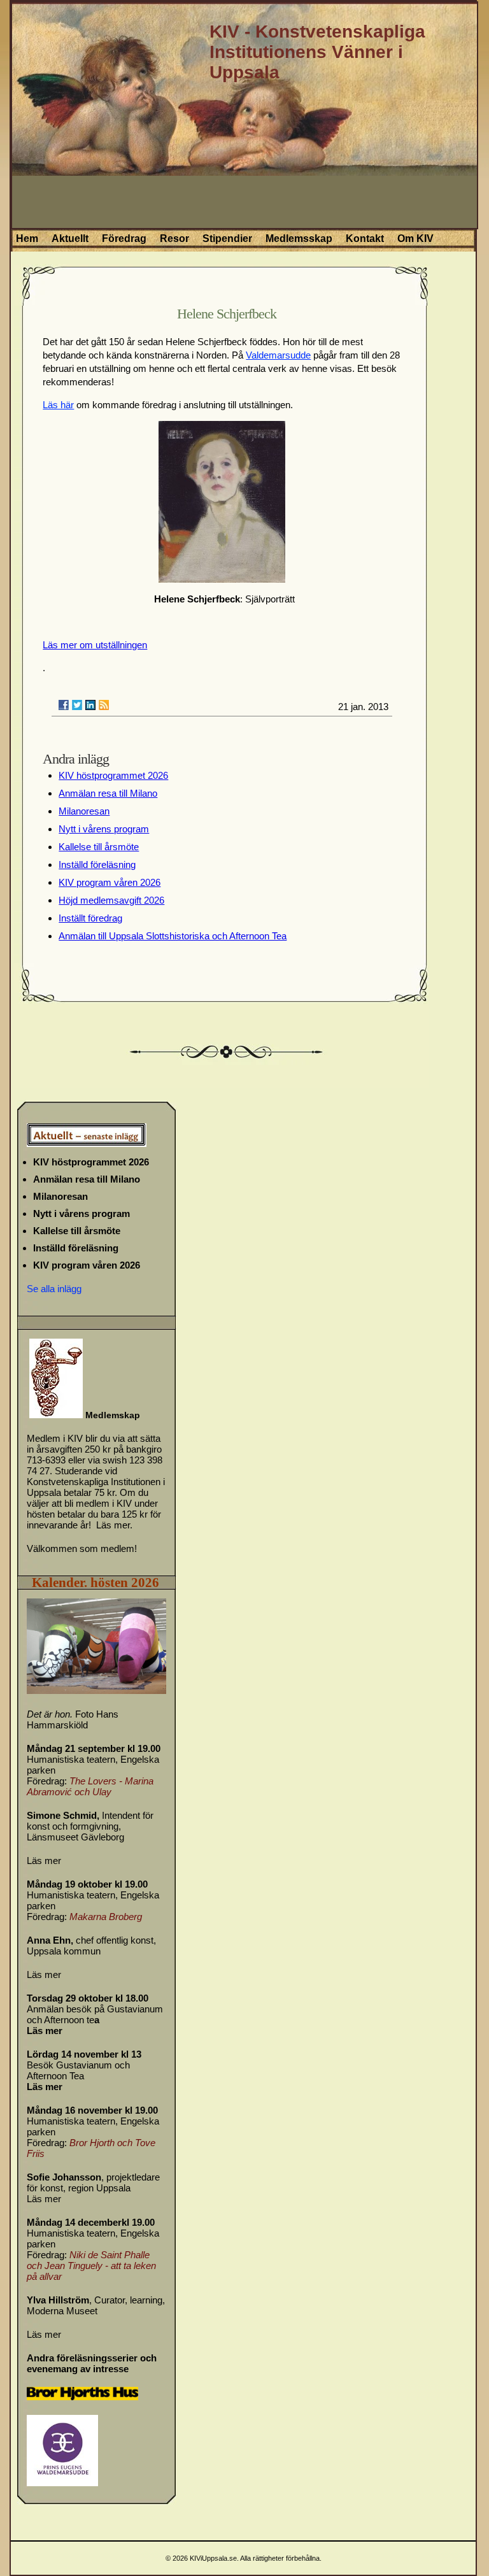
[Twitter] (77, 705)
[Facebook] (64, 705)
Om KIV (415, 238)
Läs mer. (114, 1525)
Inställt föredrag (90, 918)
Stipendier (227, 238)
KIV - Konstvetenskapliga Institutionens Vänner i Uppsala (317, 52)
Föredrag (124, 238)
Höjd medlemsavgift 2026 (111, 900)
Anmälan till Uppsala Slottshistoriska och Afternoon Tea (173, 936)
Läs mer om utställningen (95, 645)
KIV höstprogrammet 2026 (113, 775)
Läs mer (44, 1861)
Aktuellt (70, 238)
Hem (27, 238)
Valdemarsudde (278, 355)
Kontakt (365, 238)
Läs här (58, 405)
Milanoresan (84, 811)
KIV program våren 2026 (110, 882)
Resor (174, 238)
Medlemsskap (299, 238)
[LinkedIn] (90, 705)
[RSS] (104, 705)
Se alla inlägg (54, 1289)
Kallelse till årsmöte (99, 847)
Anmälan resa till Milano (108, 793)
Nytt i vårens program (104, 829)
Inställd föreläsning (97, 865)
